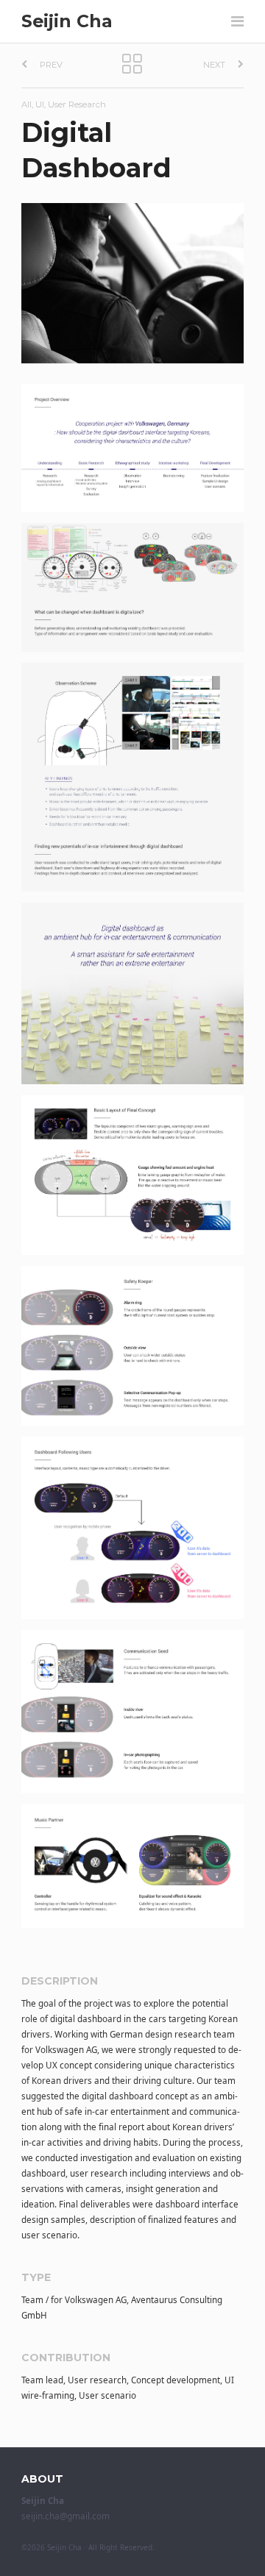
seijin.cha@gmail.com (66, 2516)
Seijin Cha (67, 21)
